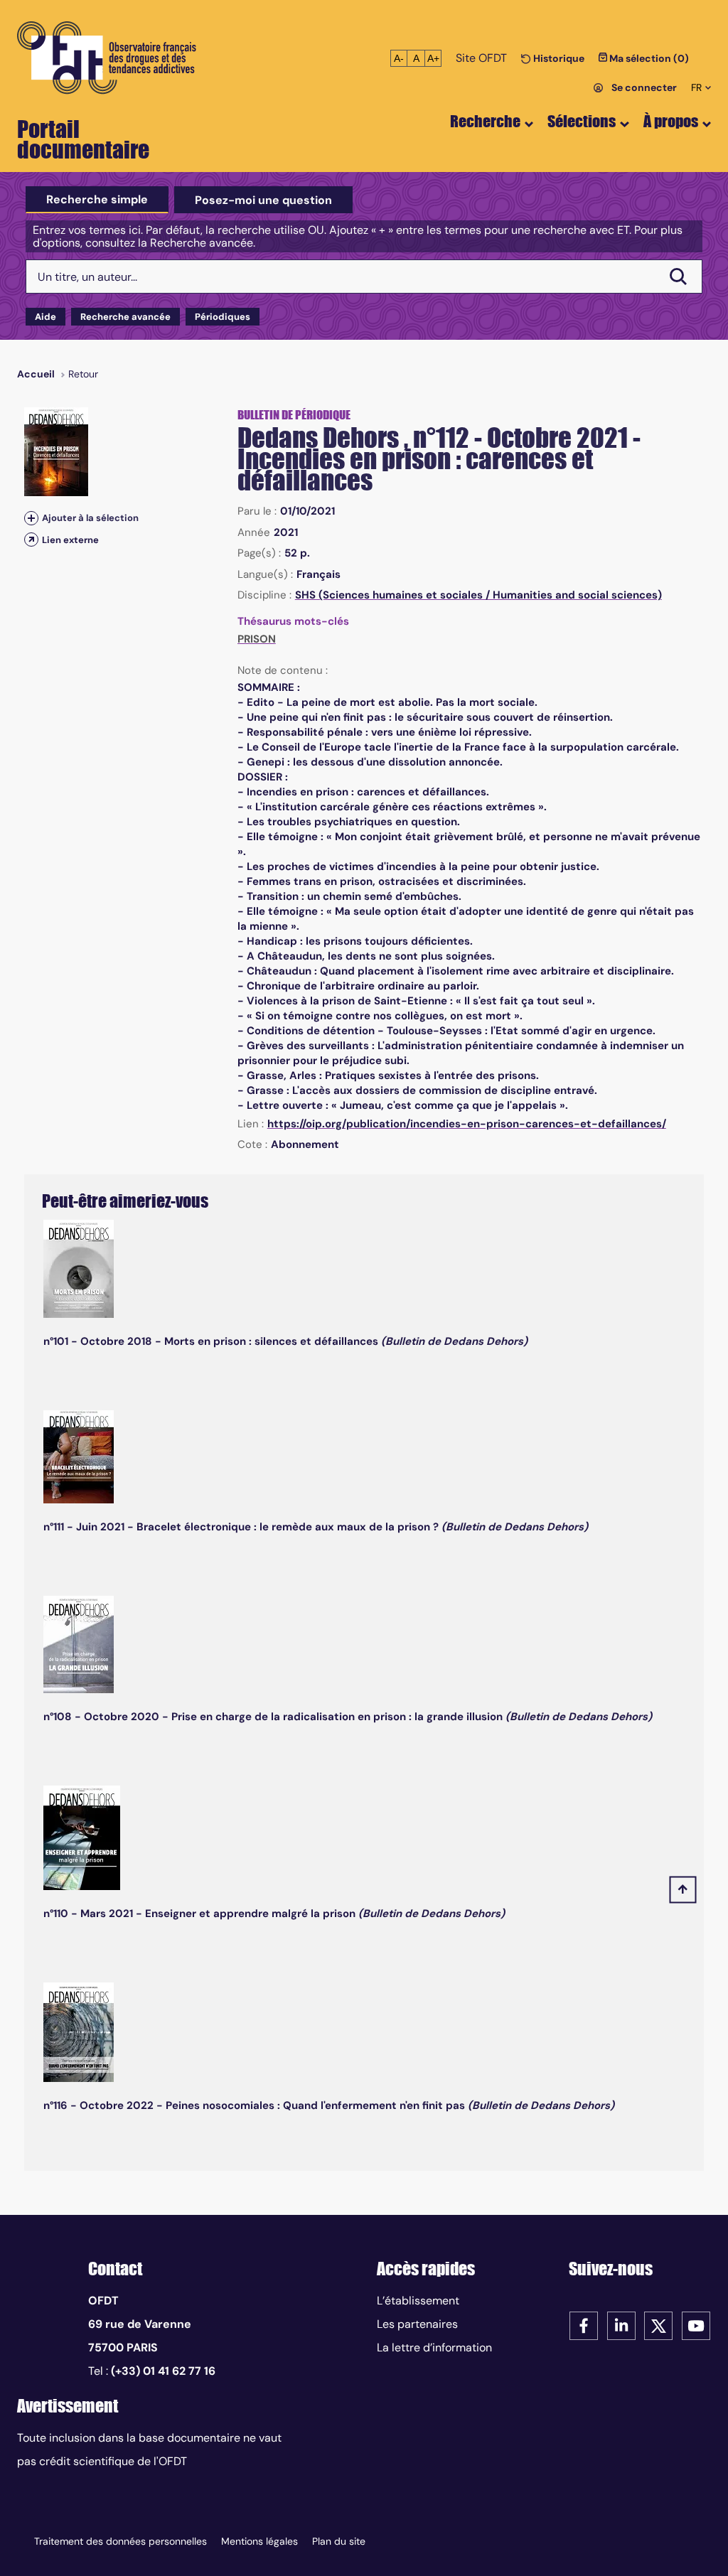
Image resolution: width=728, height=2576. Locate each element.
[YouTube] (696, 2325)
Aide (45, 317)
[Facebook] (584, 2325)
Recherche (485, 121)
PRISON (257, 639)
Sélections (582, 121)
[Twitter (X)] (658, 2325)
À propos (671, 121)
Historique (558, 58)
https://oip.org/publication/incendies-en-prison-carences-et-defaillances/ (467, 1124)
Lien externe (70, 540)
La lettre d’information (434, 2347)
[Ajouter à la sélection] (31, 518)
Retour (83, 374)
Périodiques (223, 317)
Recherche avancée (125, 317)
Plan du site (339, 2541)
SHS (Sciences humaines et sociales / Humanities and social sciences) (478, 595)
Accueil (36, 374)
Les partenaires (417, 2324)
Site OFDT (481, 58)
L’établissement (418, 2301)
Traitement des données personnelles (121, 2541)
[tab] (97, 200)
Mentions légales (259, 2541)
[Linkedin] (621, 2325)
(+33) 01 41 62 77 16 (163, 2371)
